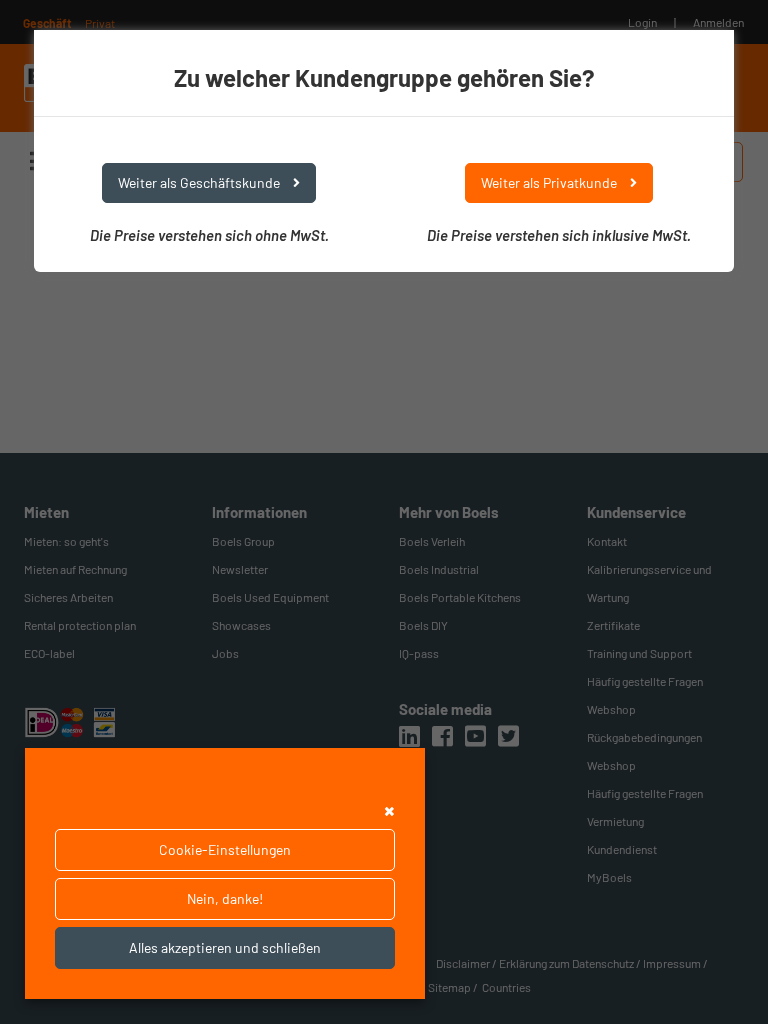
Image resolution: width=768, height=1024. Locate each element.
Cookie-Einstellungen (225, 849)
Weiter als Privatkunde (550, 182)
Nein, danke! (225, 898)
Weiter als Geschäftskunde (200, 182)
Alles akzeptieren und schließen (225, 947)
